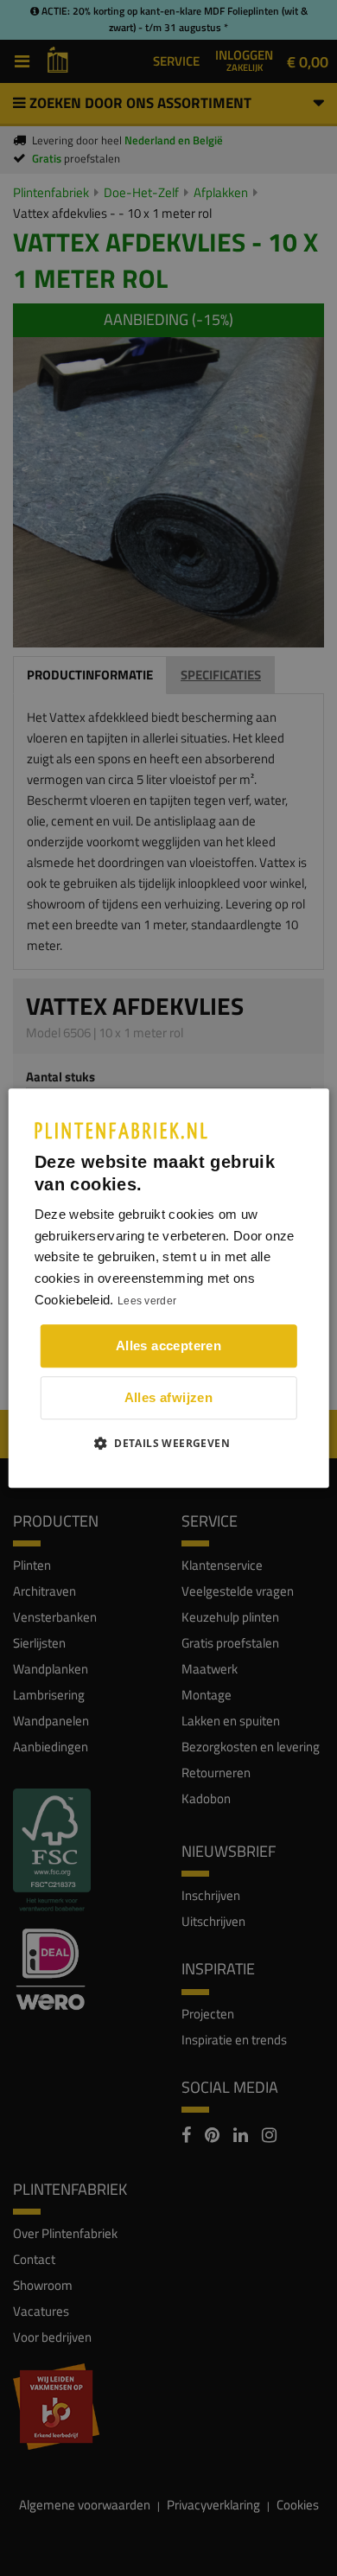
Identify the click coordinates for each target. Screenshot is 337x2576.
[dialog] (169, 1288)
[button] (168, 1443)
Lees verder (147, 1301)
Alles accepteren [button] (168, 1345)
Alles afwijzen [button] (169, 1397)
